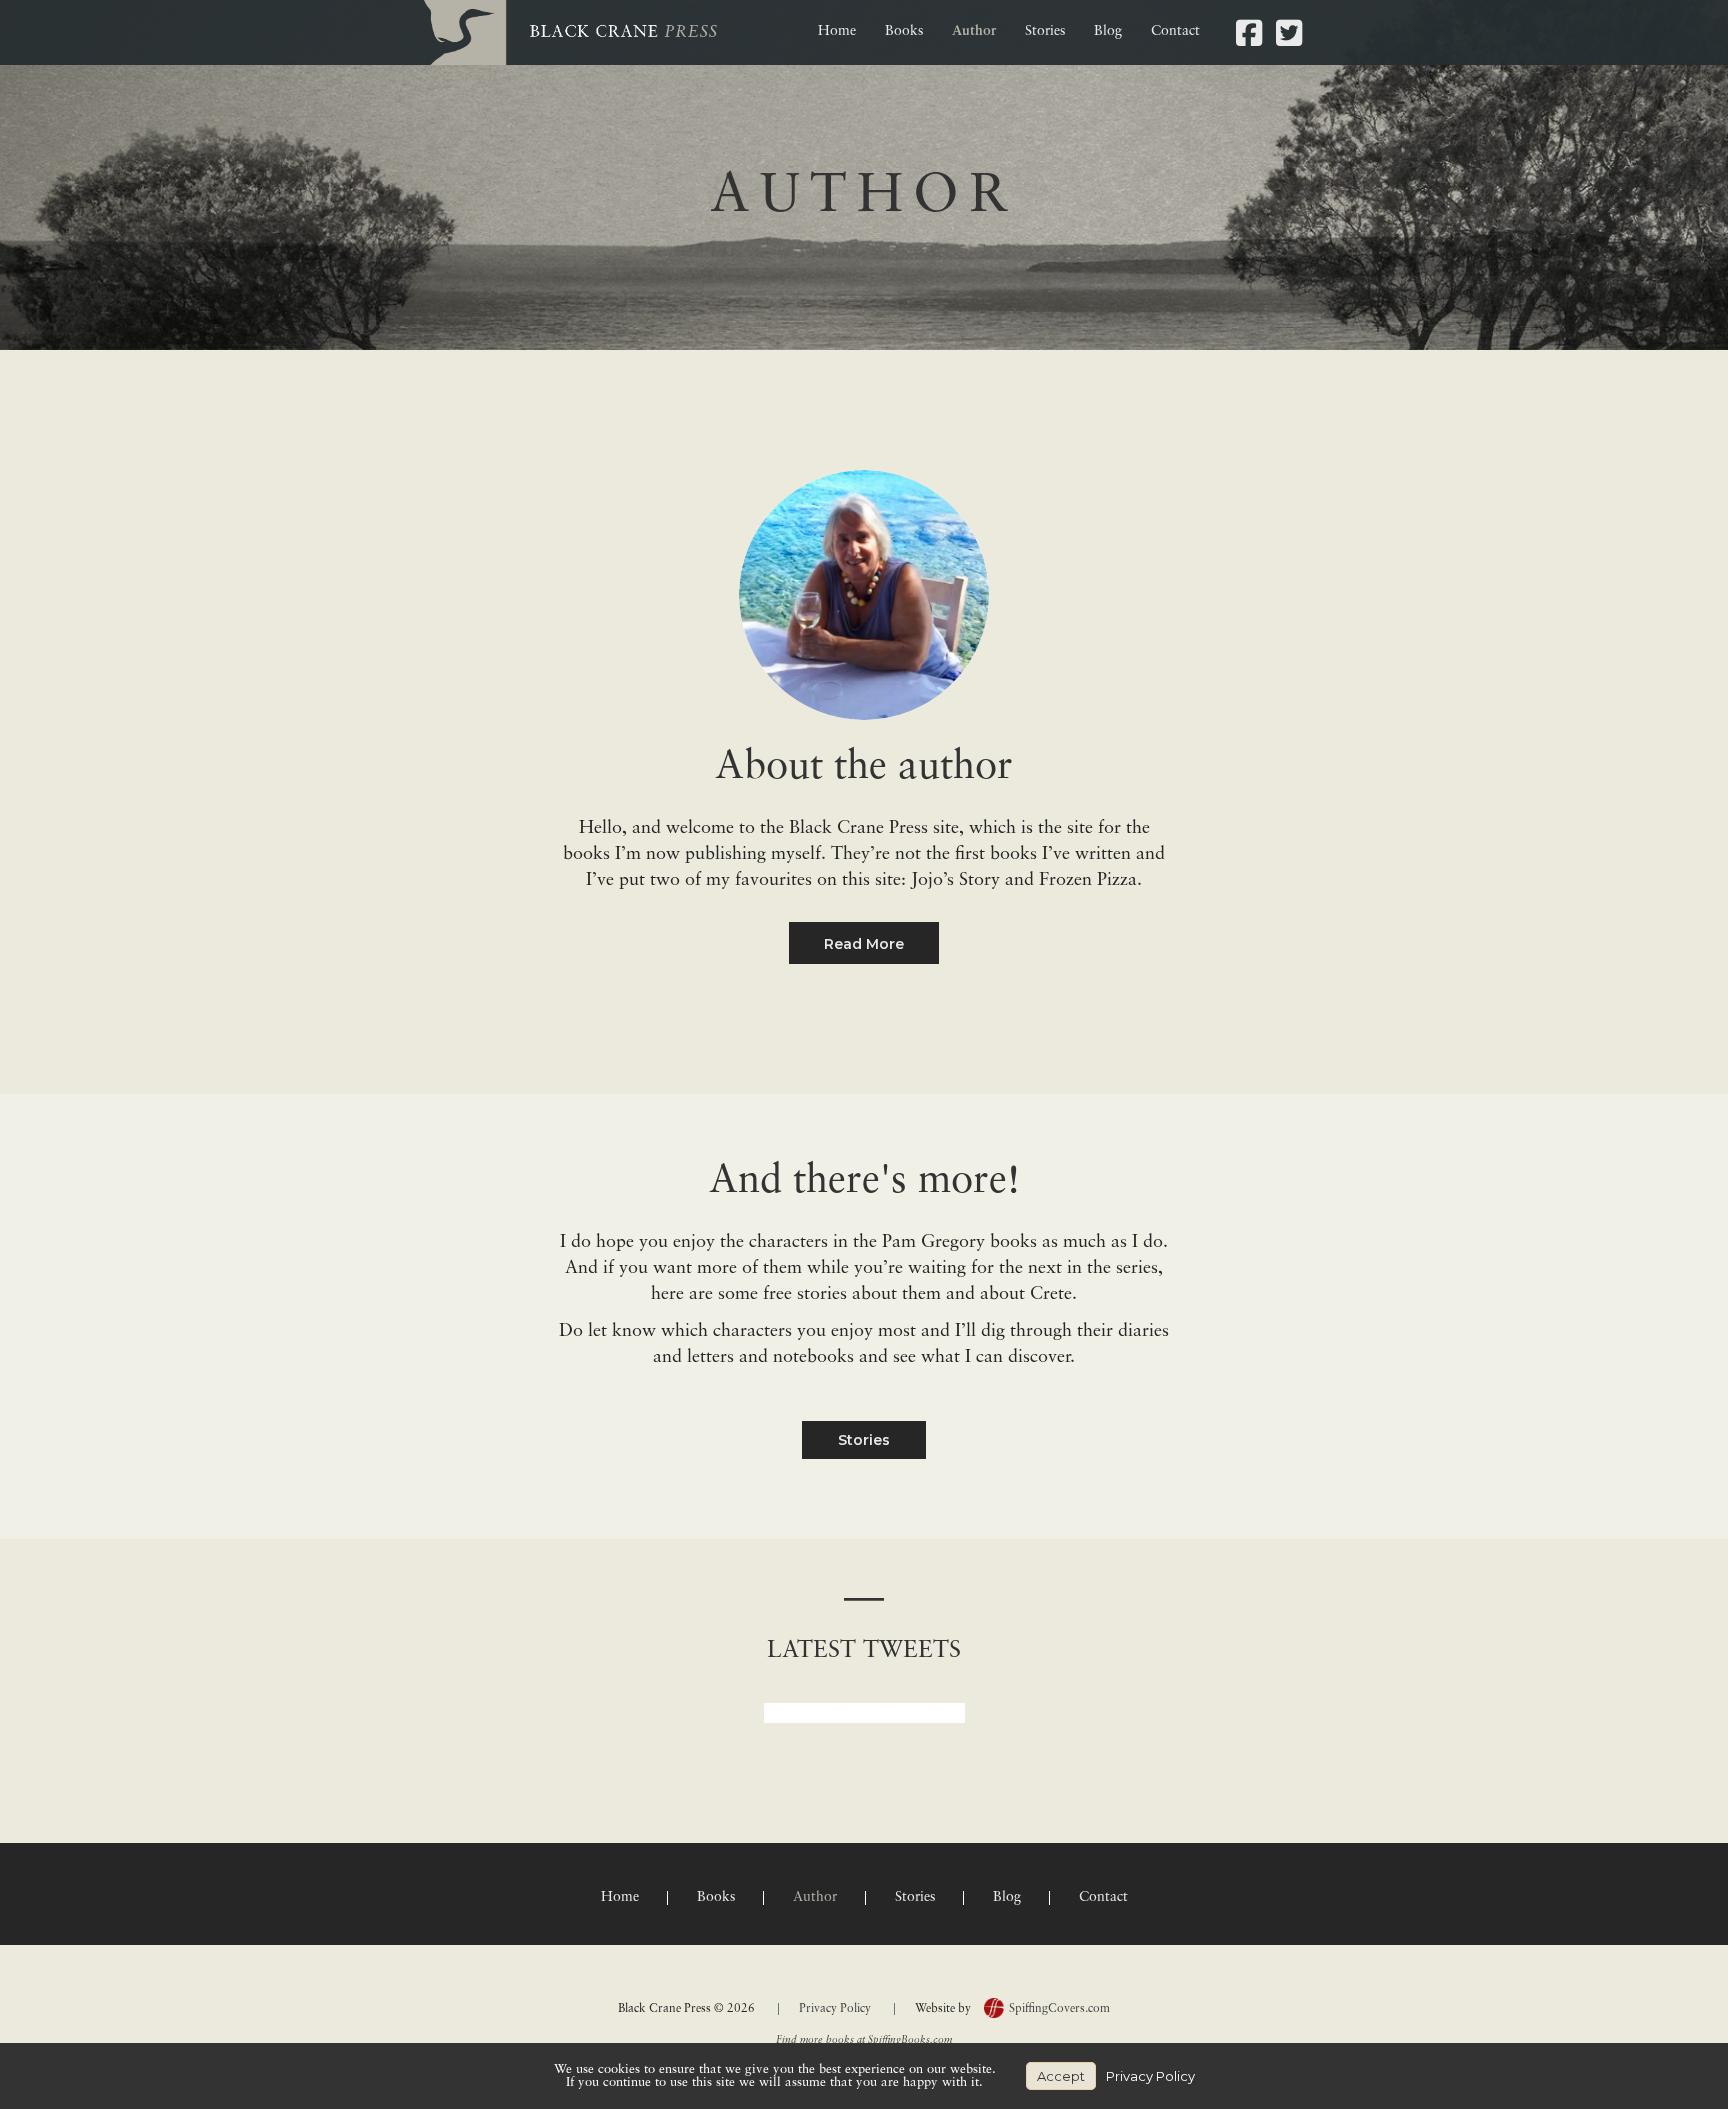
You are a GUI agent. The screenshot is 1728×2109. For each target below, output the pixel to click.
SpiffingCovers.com (1059, 2009)
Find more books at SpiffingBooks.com (864, 2040)
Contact (1175, 31)
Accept (1061, 2076)
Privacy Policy (835, 2009)
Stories (1045, 31)
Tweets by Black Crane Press (864, 1713)
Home (837, 31)
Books (904, 31)
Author (974, 31)
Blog (1108, 31)
